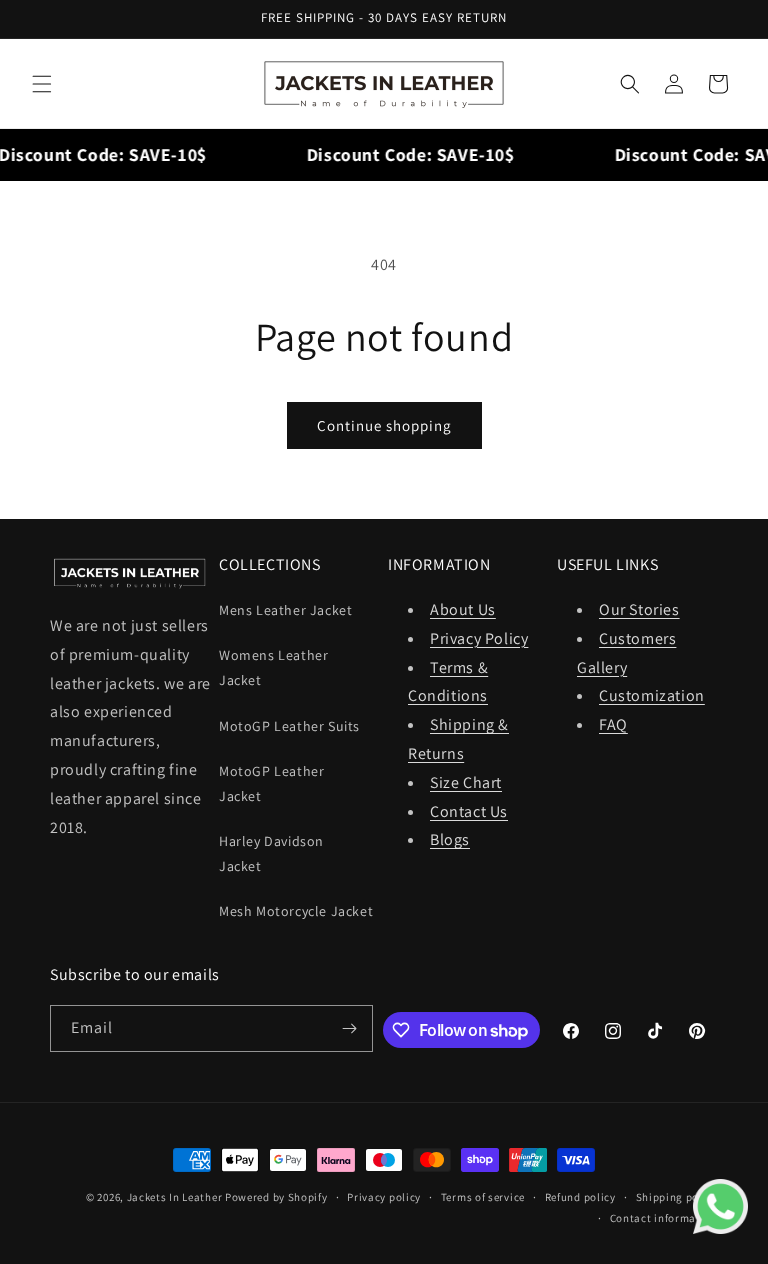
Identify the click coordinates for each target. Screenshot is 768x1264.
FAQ (613, 724)
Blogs (450, 839)
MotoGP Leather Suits (289, 726)
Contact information (664, 1218)
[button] (42, 84)
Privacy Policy (479, 638)
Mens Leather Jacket (285, 610)
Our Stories (639, 609)
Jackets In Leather (175, 1197)
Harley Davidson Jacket (271, 853)
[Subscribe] (350, 1028)
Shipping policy (677, 1197)
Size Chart (466, 782)
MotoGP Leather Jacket (271, 783)
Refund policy (580, 1197)
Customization (652, 695)
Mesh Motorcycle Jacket (296, 911)
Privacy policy (384, 1197)
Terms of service (483, 1197)
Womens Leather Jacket (273, 667)
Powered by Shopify (276, 1197)
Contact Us (469, 811)
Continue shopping (384, 425)
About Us (463, 609)
